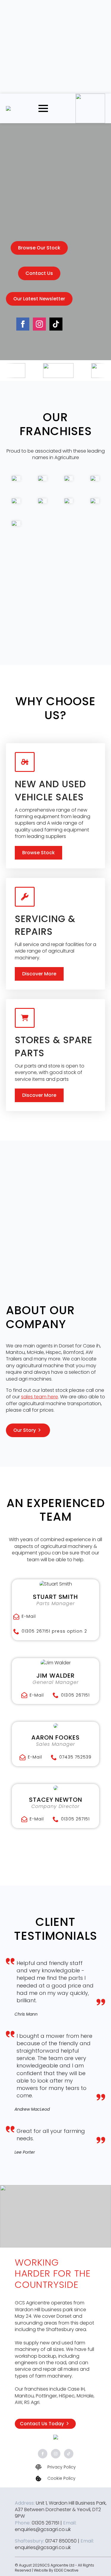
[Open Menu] (43, 108)
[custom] (56, 324)
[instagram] (39, 324)
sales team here (40, 1397)
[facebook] (23, 324)
